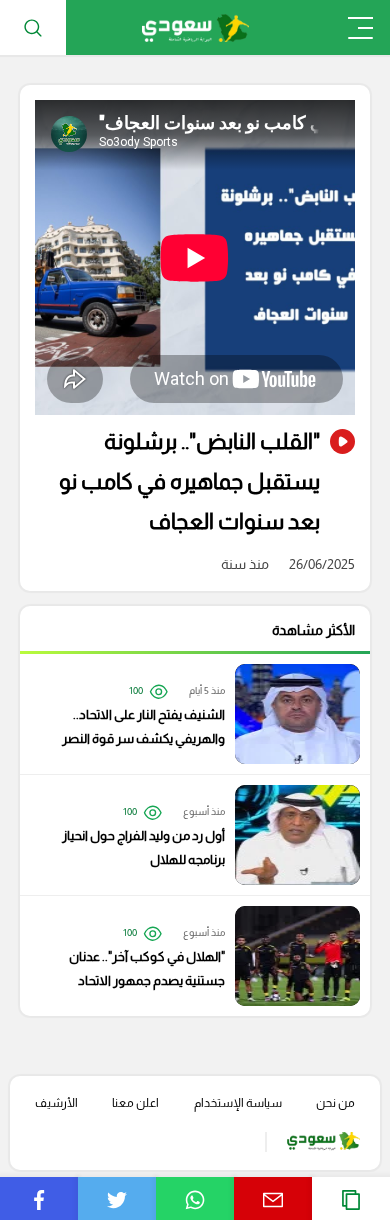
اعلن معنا (135, 1103)
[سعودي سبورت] (195, 27)
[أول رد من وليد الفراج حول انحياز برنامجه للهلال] (185, 835)
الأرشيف (56, 1103)
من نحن (335, 1103)
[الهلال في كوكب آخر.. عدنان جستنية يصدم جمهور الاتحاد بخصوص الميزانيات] (185, 956)
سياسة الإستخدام (238, 1103)
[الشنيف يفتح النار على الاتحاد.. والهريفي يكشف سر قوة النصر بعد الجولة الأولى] (185, 714)
